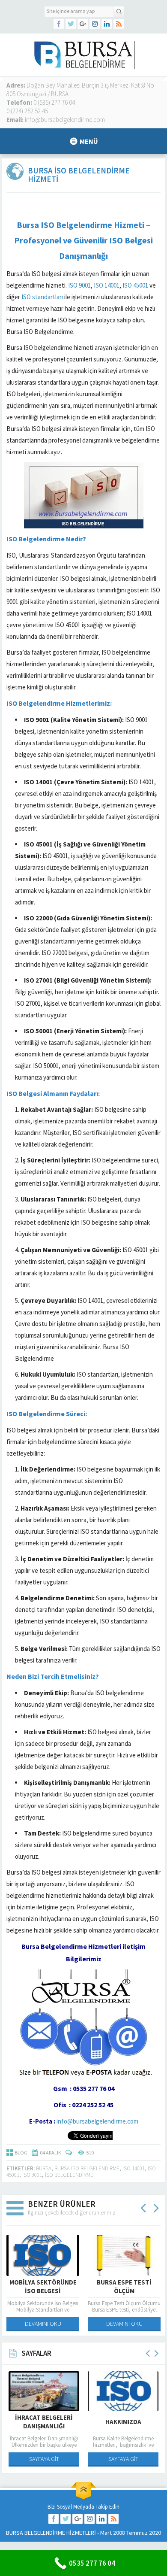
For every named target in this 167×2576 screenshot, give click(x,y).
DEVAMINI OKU (43, 2324)
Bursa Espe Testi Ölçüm (124, 2286)
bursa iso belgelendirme (87, 2168)
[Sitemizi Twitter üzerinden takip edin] (71, 24)
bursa (44, 2168)
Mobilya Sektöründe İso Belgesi (43, 2286)
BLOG (21, 2153)
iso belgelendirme (69, 2175)
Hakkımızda (123, 2422)
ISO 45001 (135, 285)
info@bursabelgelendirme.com (97, 2121)
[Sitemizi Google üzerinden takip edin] (83, 24)
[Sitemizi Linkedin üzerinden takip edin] (107, 24)
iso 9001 (32, 2175)
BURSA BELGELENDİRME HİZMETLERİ (51, 2533)
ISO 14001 (107, 285)
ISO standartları (42, 297)
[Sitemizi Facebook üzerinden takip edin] (59, 24)
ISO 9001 (79, 285)
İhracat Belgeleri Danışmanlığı (44, 2422)
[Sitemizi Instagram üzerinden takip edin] (95, 24)
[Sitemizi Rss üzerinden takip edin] (119, 24)
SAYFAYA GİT (44, 2459)
